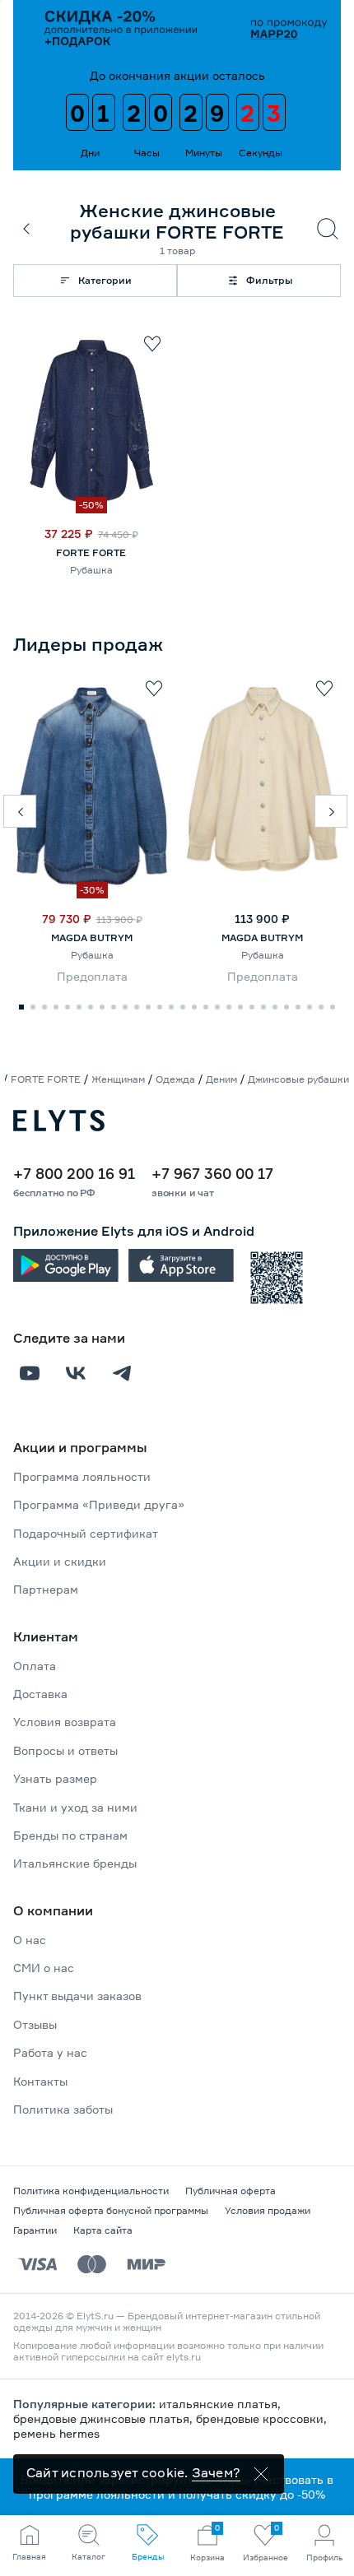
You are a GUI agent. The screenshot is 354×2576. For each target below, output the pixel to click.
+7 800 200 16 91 (74, 1173)
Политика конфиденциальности (91, 2191)
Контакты (40, 2081)
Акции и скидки (60, 1561)
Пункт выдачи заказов (77, 1996)
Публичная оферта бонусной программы (111, 2210)
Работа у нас (50, 2052)
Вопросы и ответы (65, 1750)
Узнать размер (55, 1778)
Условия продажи (268, 2210)
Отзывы (35, 2024)
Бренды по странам (70, 1835)
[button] (20, 811)
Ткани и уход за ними (75, 1807)
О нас (30, 1940)
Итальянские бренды (75, 1863)
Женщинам (118, 1079)
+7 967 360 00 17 (212, 1173)
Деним (221, 1079)
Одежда (175, 1079)
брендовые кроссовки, (261, 2418)
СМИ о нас (44, 1968)
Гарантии (35, 2230)
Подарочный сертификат (86, 1533)
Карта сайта (103, 2230)
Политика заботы (63, 2109)
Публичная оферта (231, 2191)
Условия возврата (65, 1722)
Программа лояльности (82, 1476)
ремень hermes (56, 2433)
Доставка (40, 1694)
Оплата (35, 1666)
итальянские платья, (220, 2404)
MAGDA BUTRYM (92, 938)
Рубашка (91, 570)
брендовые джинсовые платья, (105, 2418)
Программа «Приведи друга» (99, 1504)
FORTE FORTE (91, 552)
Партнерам (46, 1589)
